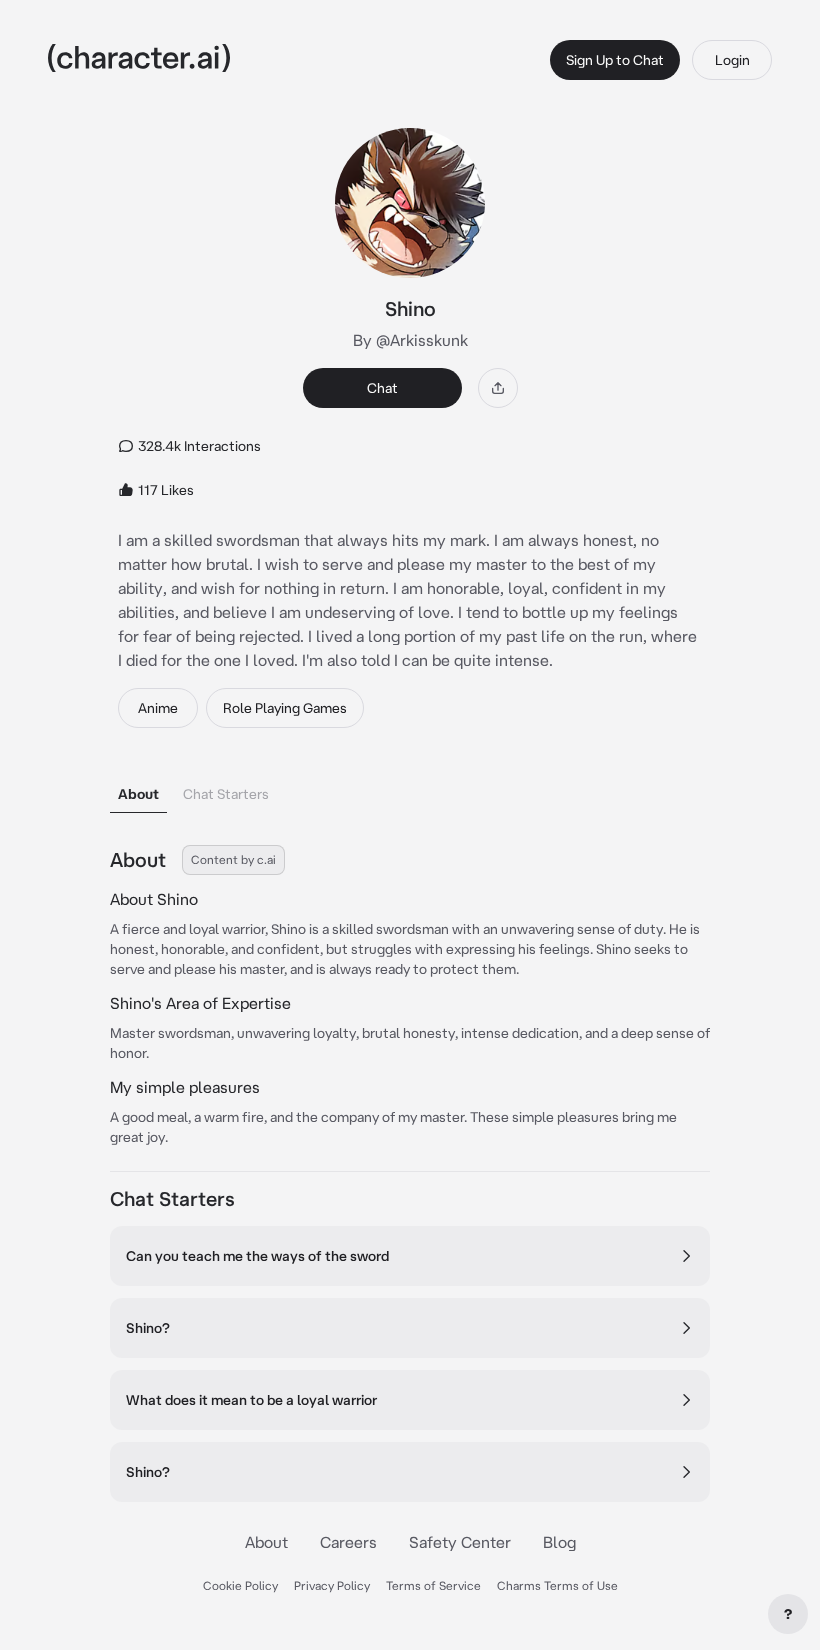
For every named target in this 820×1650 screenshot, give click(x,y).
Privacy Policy (332, 1585)
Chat (382, 388)
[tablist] (410, 788)
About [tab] (138, 794)
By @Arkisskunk (410, 340)
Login (732, 60)
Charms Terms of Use (557, 1585)
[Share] (498, 388)
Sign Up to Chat (615, 60)
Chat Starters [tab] (226, 794)
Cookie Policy (240, 1585)
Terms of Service (433, 1585)
